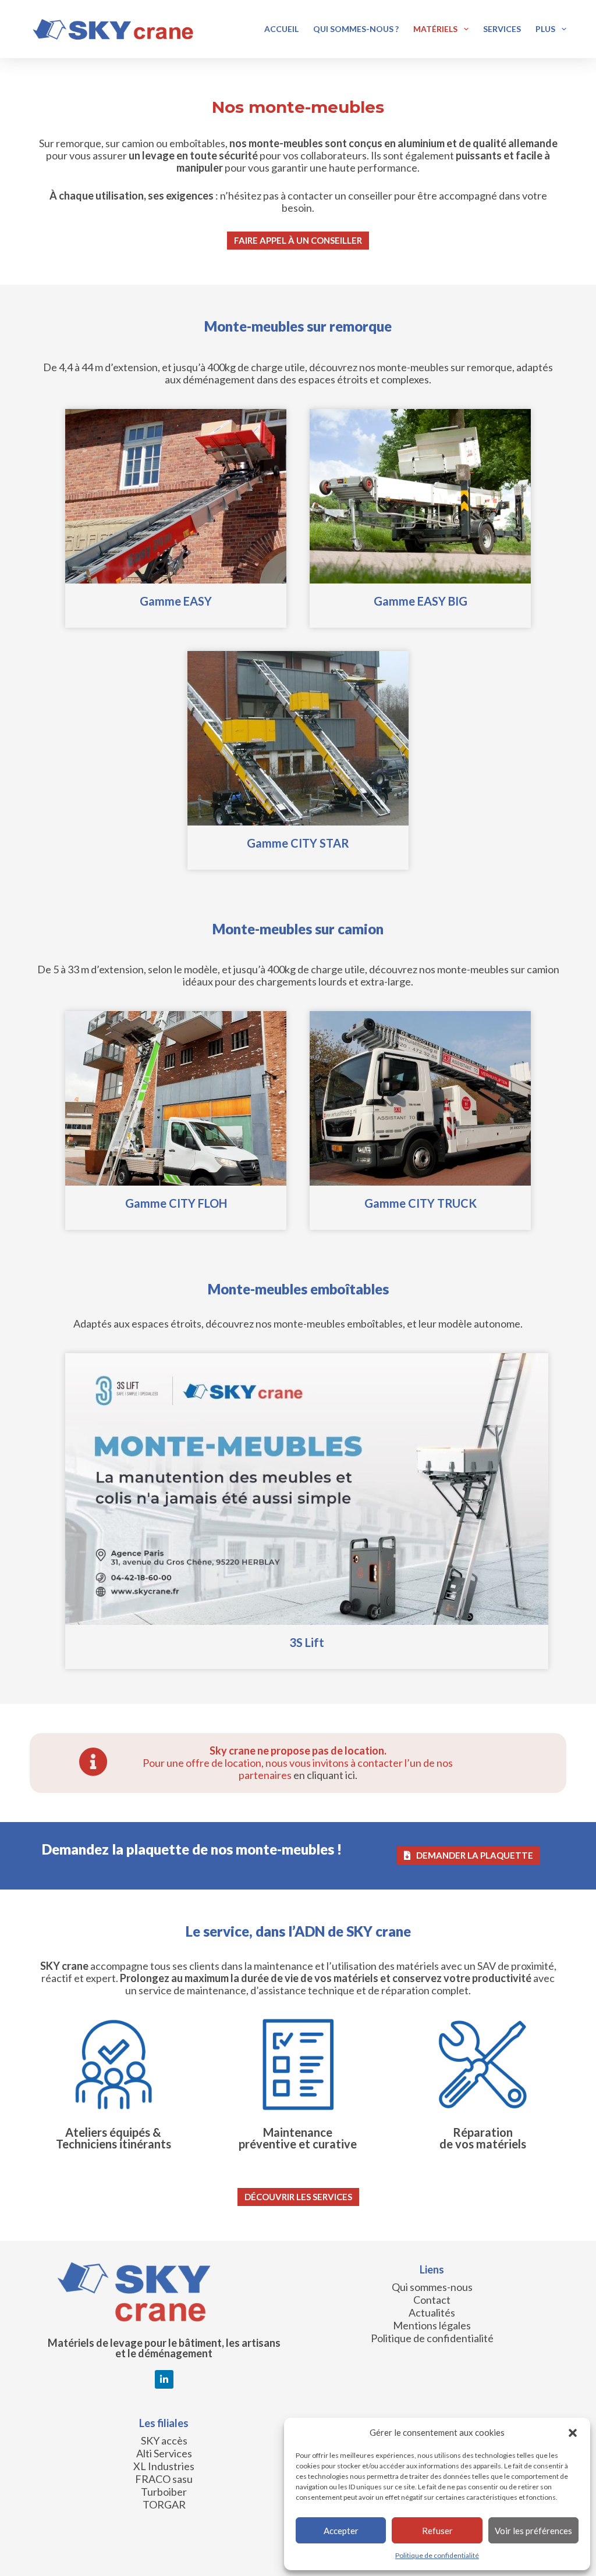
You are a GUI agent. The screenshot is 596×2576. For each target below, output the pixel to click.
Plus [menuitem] (545, 29)
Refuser (437, 2531)
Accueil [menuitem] (281, 29)
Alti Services (164, 2453)
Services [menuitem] (502, 29)
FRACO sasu (164, 2479)
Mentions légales (432, 2325)
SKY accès (164, 2440)
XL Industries (164, 2466)
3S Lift (307, 1642)
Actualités (432, 2312)
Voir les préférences (533, 2531)
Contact (432, 2300)
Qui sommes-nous (432, 2287)
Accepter (341, 2531)
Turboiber (164, 2492)
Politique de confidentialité (437, 2555)
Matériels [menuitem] (435, 29)
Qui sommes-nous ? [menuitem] (356, 29)
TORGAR (164, 2504)
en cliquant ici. (325, 1775)
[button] (573, 2433)
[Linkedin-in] (164, 2379)
